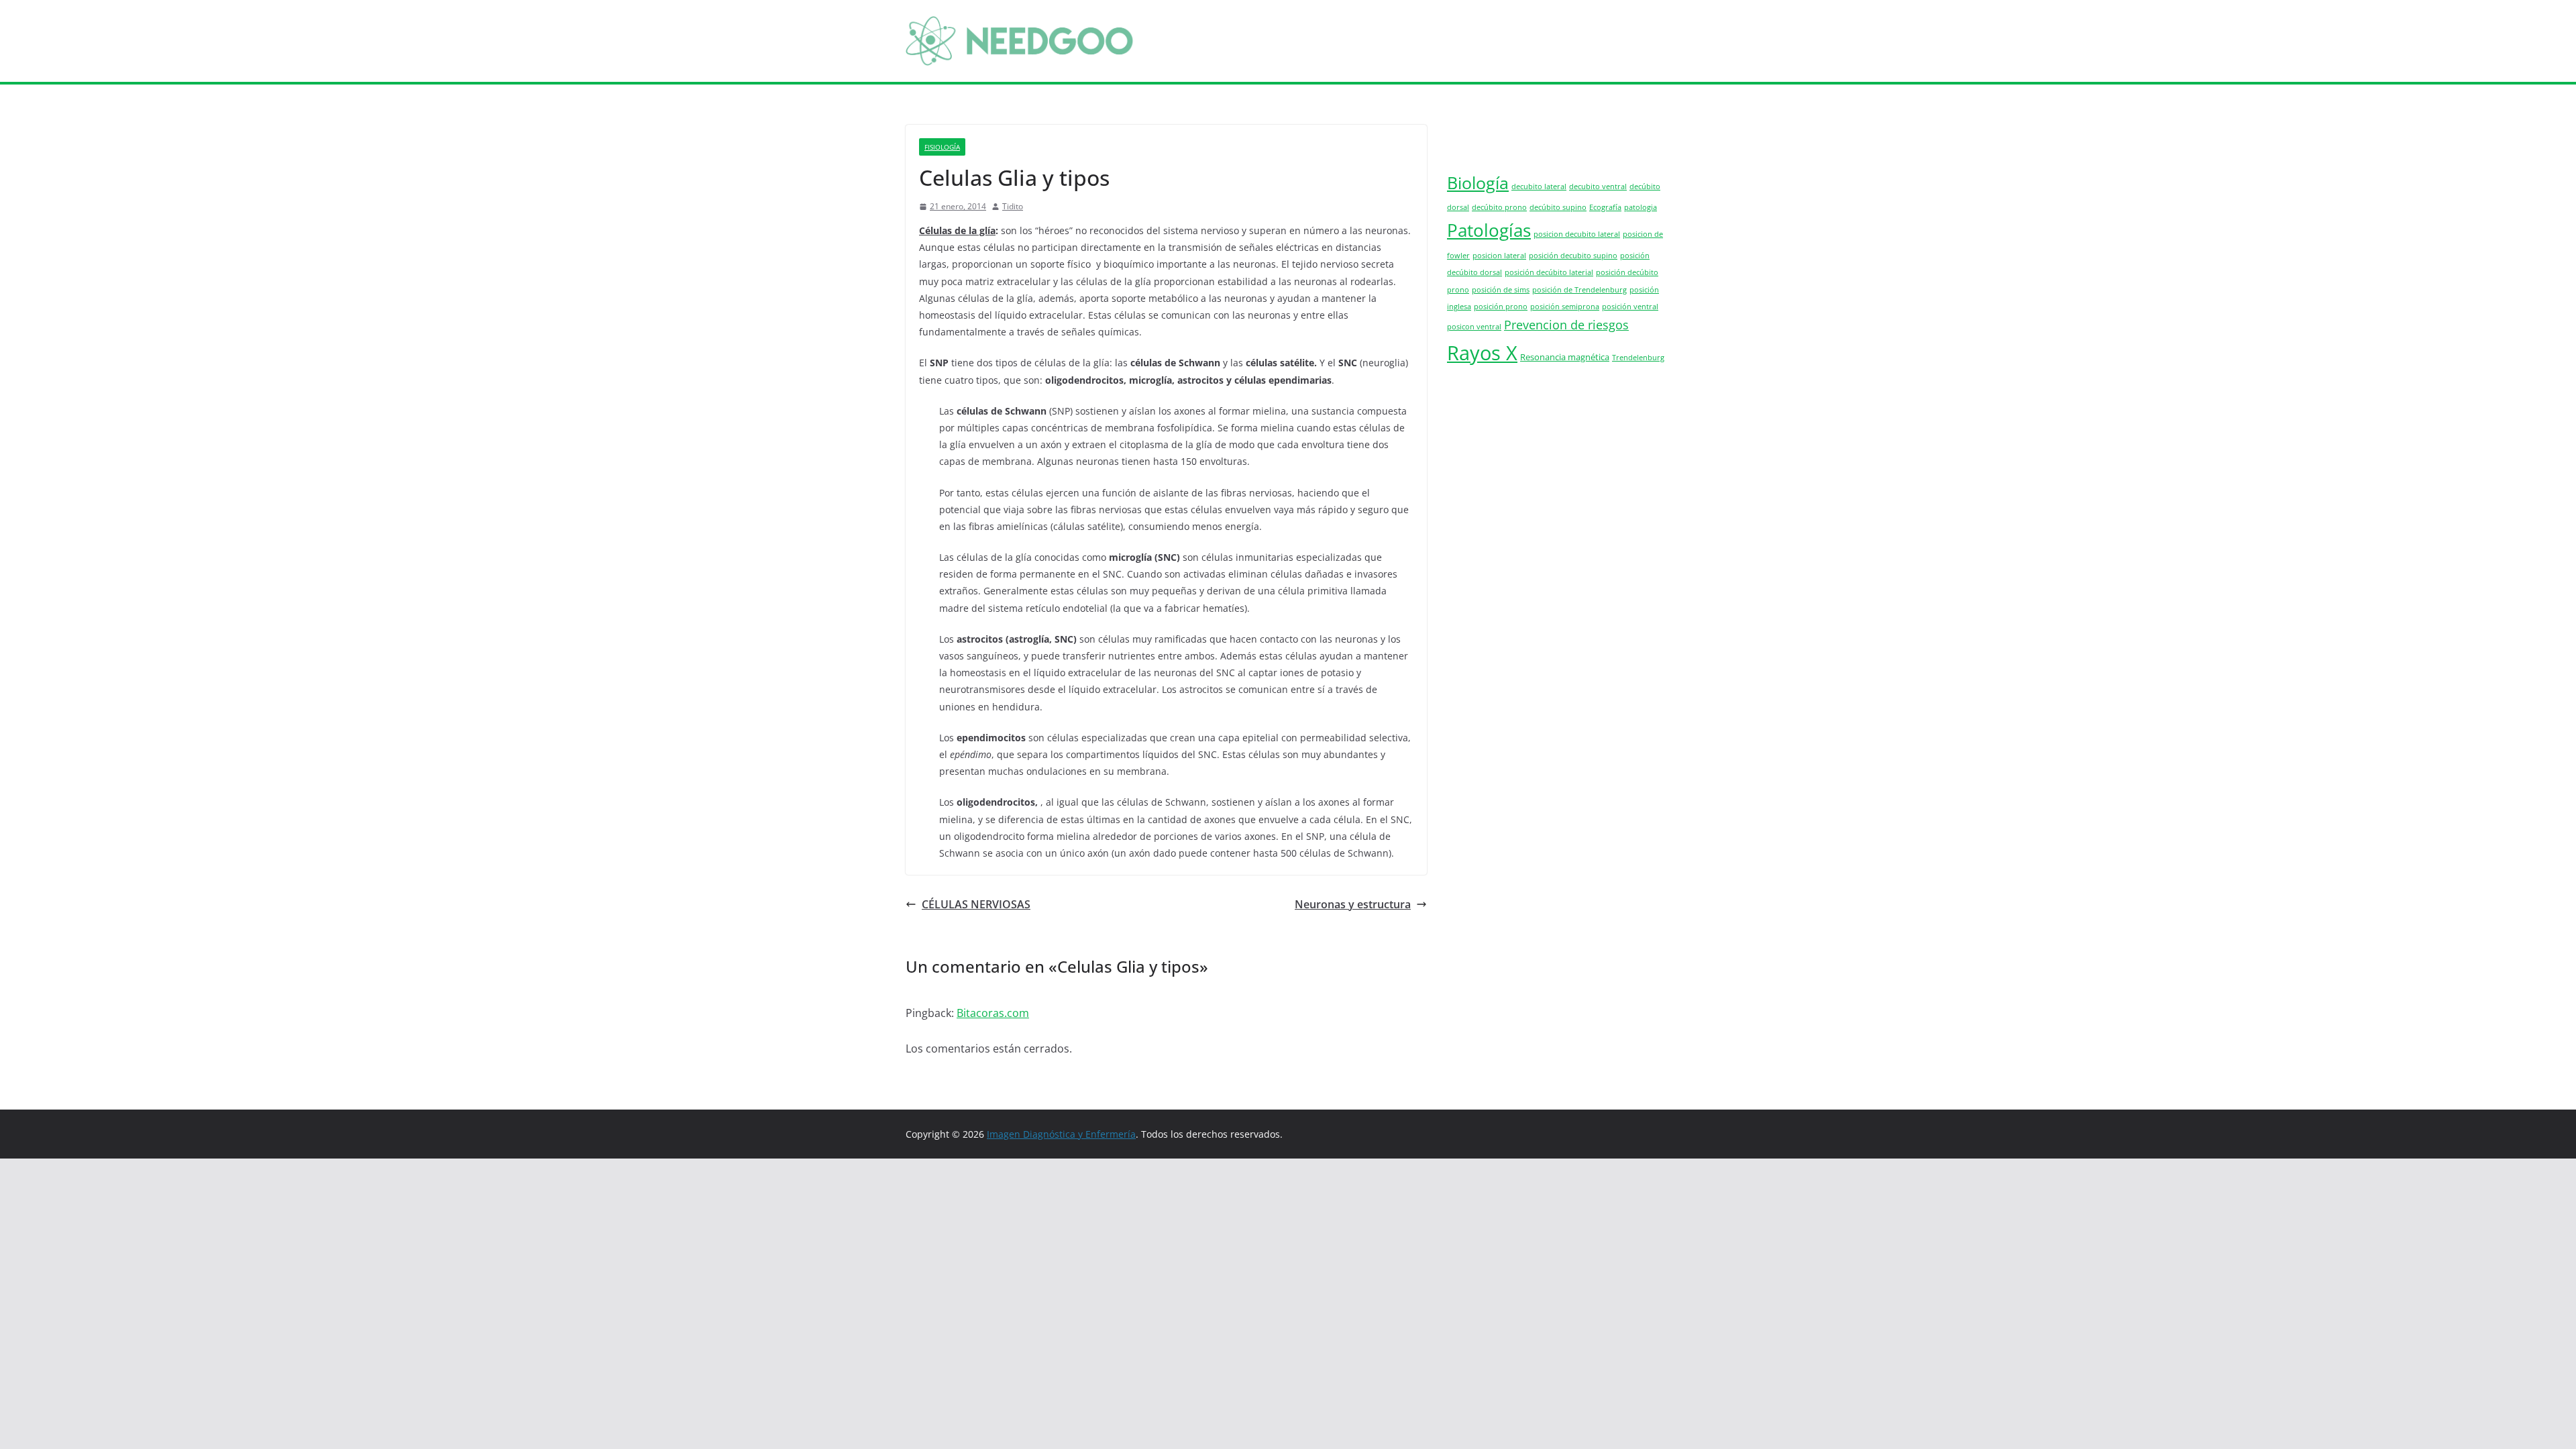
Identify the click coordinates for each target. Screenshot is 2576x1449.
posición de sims (1501, 290)
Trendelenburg (1638, 358)
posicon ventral (1474, 327)
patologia (1641, 207)
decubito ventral (1598, 186)
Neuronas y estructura (1353, 904)
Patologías (1489, 230)
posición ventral (1630, 307)
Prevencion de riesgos (1566, 325)
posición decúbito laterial (1549, 272)
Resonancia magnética (1565, 357)
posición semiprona (1565, 307)
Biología (1478, 182)
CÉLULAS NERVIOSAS (976, 904)
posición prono (1501, 307)
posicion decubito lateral (1577, 234)
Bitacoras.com (993, 1013)
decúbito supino (1558, 207)
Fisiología (942, 147)
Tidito (1013, 206)
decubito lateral (1539, 186)
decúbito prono (1499, 207)
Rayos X (1482, 353)
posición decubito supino (1573, 256)
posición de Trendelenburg (1579, 290)
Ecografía (1605, 207)
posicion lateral (1499, 256)
